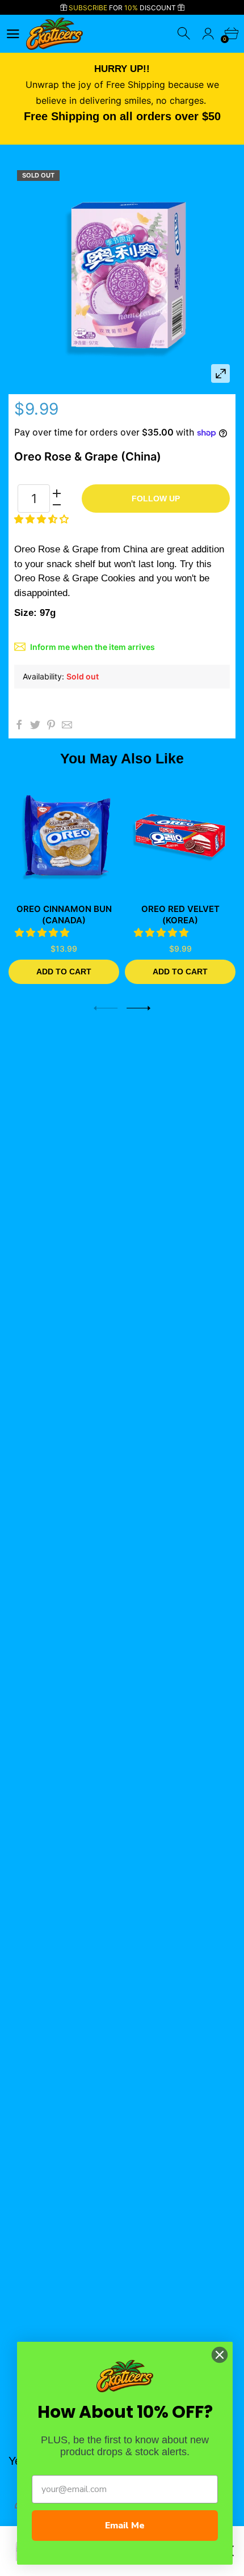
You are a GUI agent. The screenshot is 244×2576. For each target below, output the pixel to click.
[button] (43, 519)
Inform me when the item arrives (92, 647)
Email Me (125, 2526)
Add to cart (64, 972)
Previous (106, 1008)
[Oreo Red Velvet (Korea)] (180, 836)
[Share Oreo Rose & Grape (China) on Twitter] (35, 725)
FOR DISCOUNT (123, 8)
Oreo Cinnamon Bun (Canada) (64, 915)
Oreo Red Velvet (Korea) (180, 915)
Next (138, 1008)
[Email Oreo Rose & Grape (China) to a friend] (67, 725)
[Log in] (208, 34)
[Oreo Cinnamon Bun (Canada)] (64, 836)
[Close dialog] (220, 2355)
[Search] (185, 34)
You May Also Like (122, 758)
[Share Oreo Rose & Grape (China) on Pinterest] (51, 725)
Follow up (156, 499)
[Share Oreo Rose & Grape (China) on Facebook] (19, 725)
